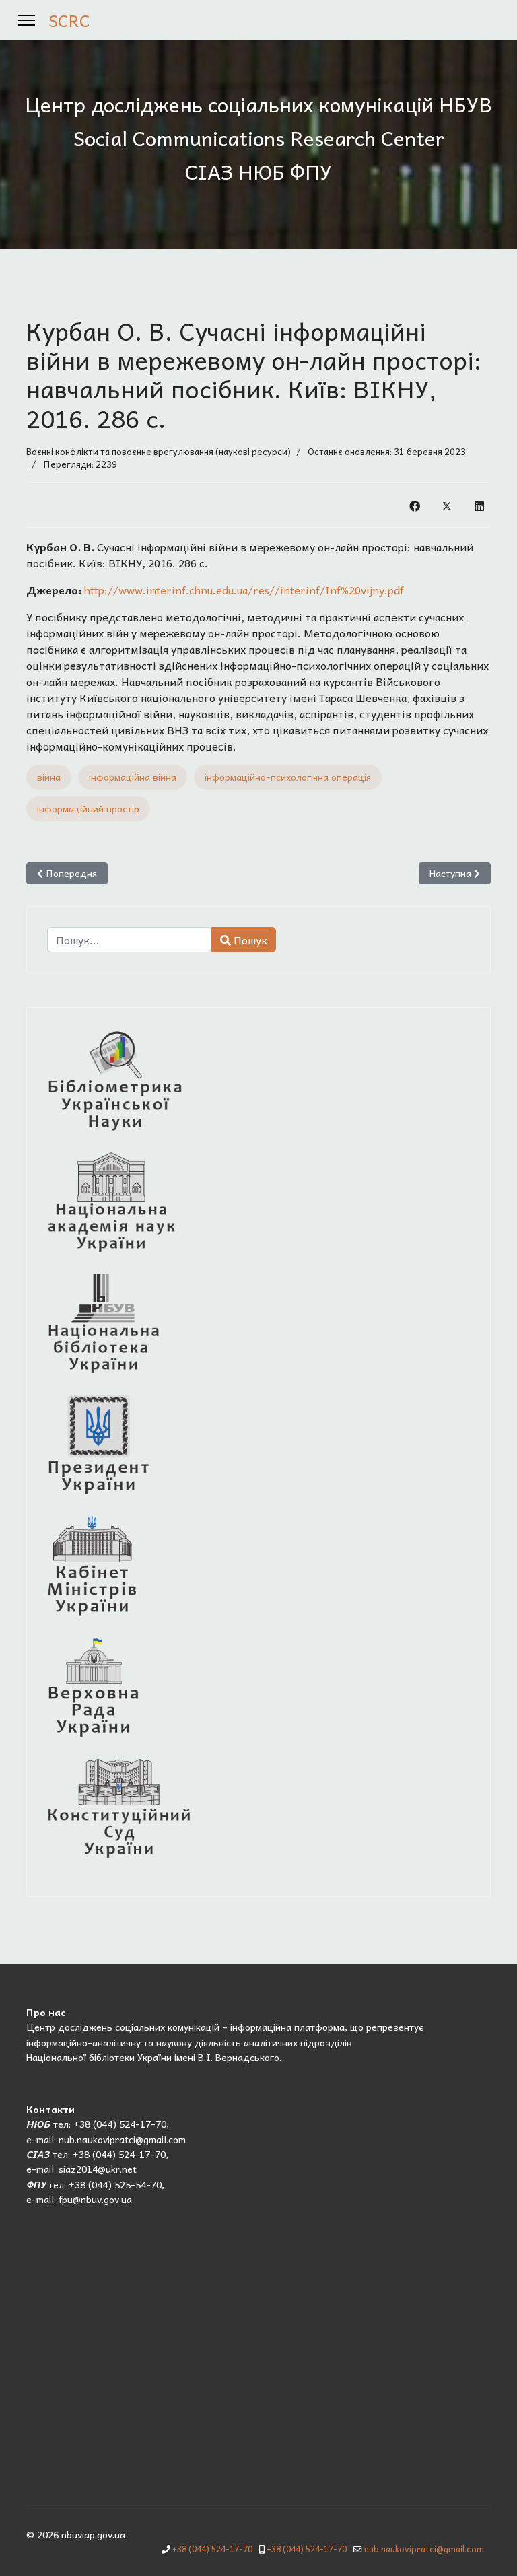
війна (49, 777)
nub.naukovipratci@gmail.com (424, 2549)
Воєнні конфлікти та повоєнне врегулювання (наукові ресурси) (159, 451)
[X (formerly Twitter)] (447, 505)
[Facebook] (415, 505)
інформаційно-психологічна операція (288, 777)
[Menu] (27, 20)
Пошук (249, 940)
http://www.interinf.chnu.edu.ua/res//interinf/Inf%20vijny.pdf (244, 590)
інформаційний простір (88, 808)
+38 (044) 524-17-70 (212, 2549)
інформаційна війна (133, 777)
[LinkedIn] (479, 505)
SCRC (69, 20)
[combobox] (130, 940)
